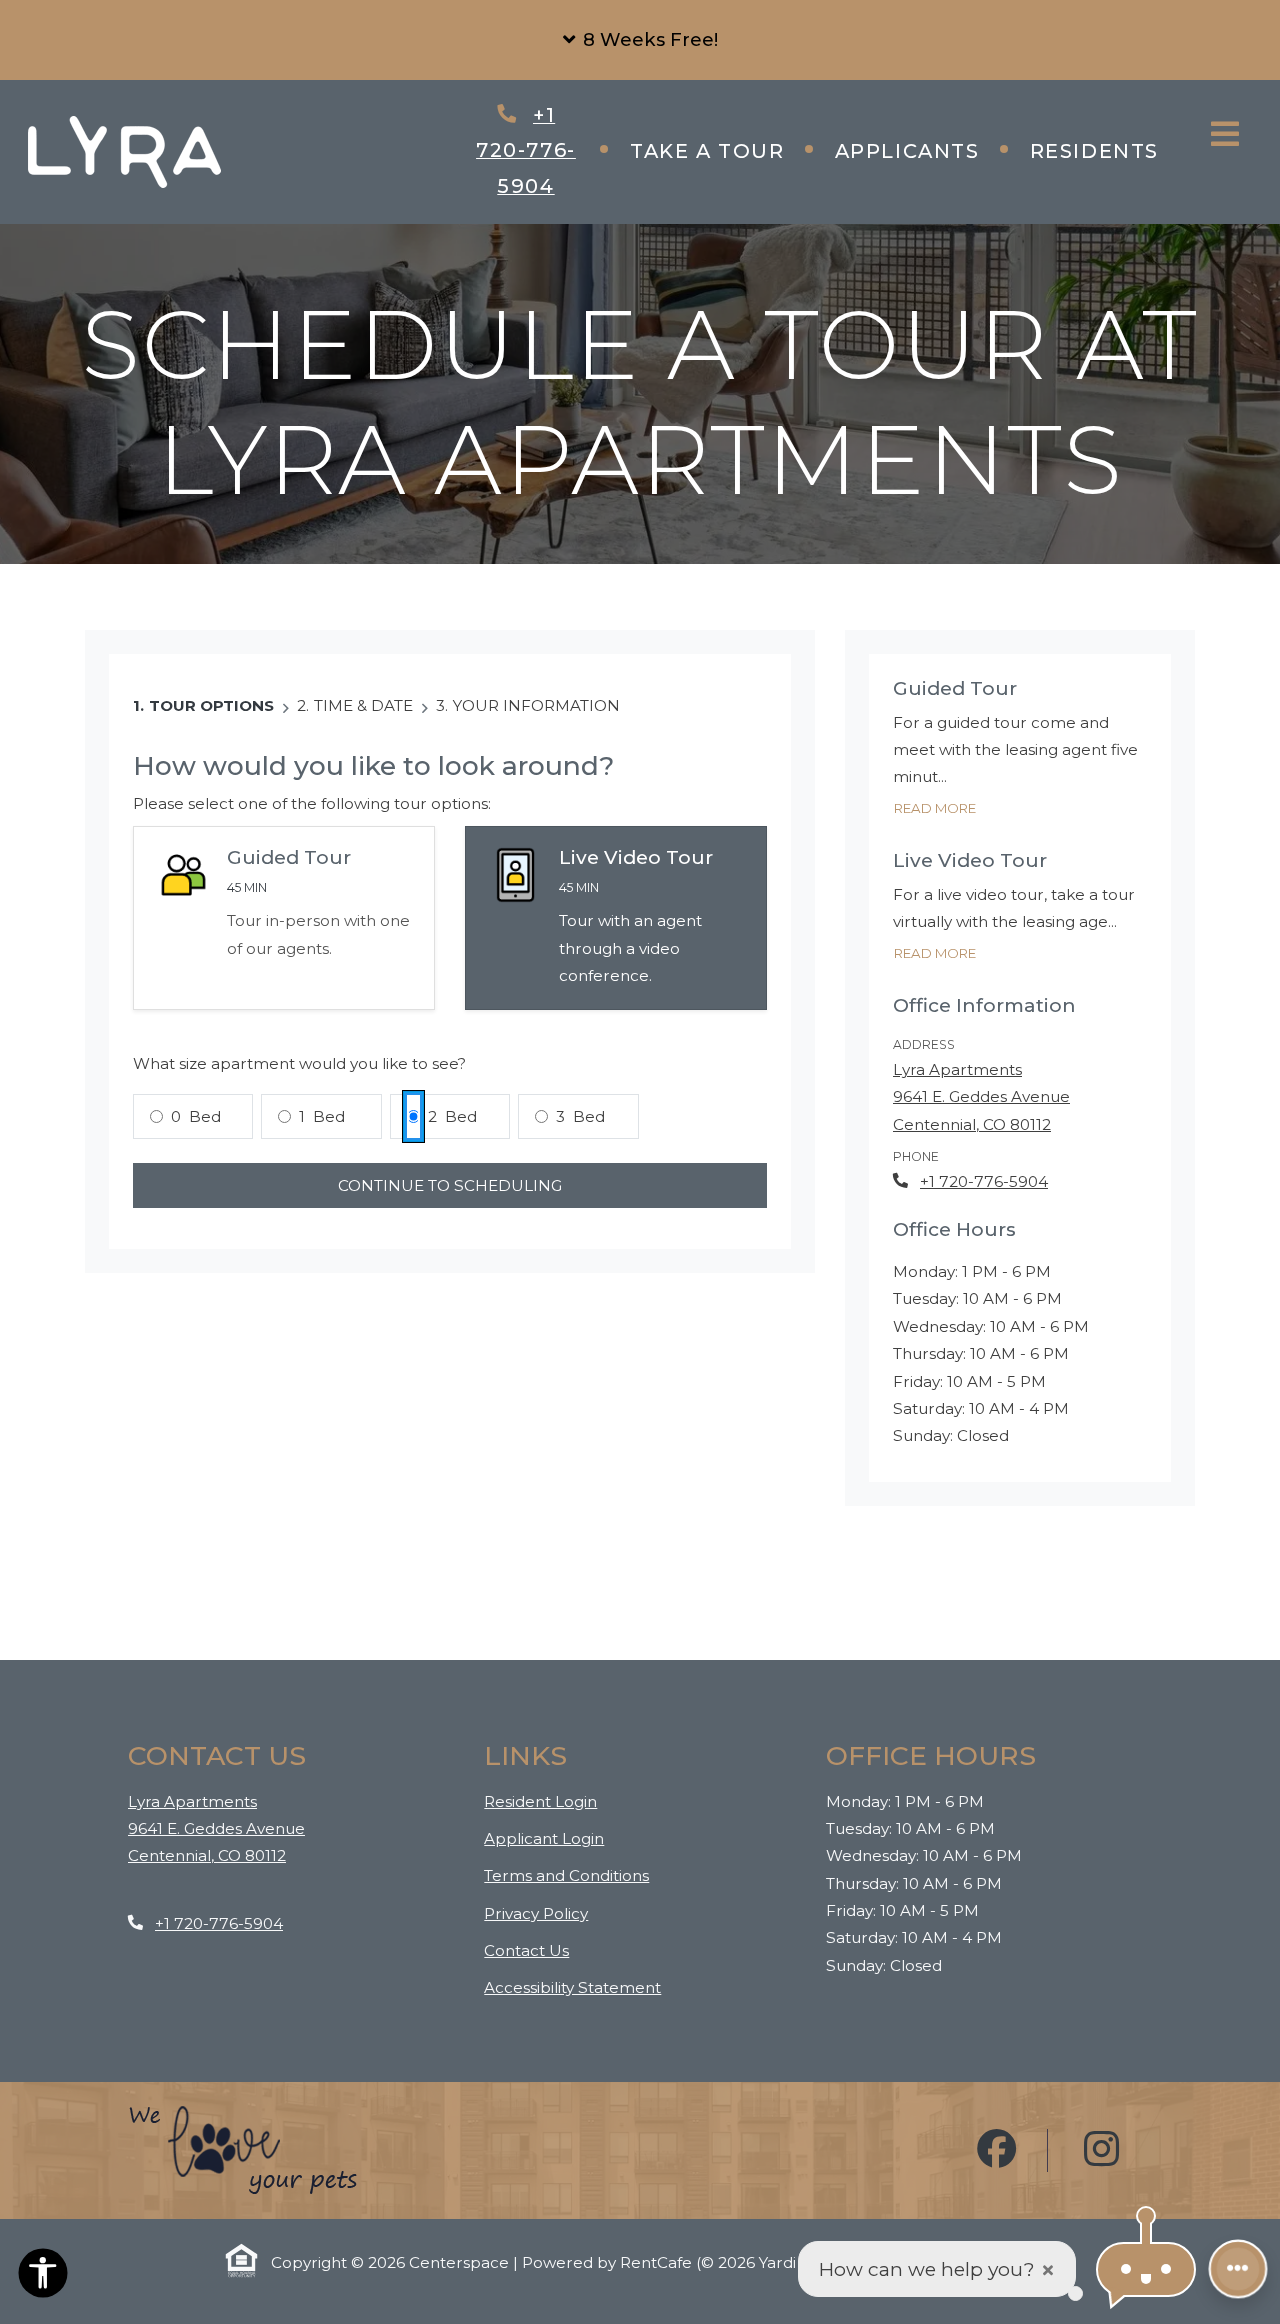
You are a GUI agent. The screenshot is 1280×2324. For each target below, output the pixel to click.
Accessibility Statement (572, 1987)
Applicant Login (544, 1838)
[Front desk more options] (1237, 2268)
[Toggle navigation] (1225, 134)
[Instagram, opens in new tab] (1102, 2150)
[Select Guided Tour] (284, 918)
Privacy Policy (536, 1913)
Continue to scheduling (450, 1185)
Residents (1107, 150)
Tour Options (211, 705)
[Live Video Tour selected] (616, 918)
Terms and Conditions (566, 1875)
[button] (640, 40)
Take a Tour (707, 151)
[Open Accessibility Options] (43, 2277)
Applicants (920, 150)
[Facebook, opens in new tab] (997, 2150)
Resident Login (540, 1801)
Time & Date (363, 705)
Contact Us (526, 1950)
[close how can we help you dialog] (1048, 2269)
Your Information (536, 705)
